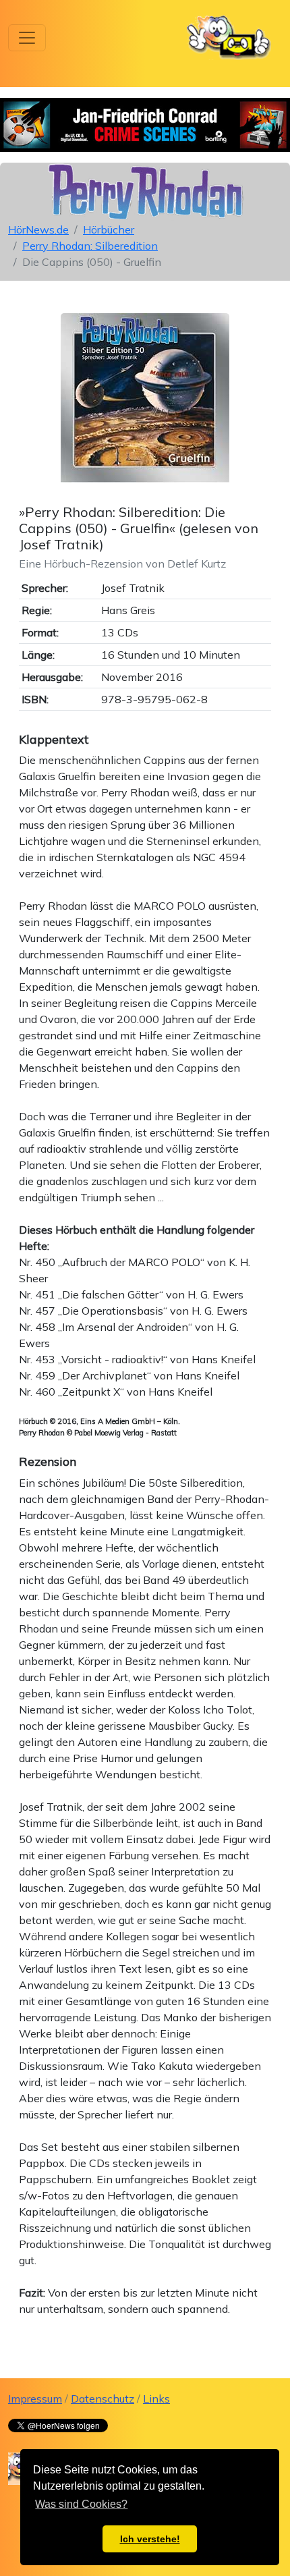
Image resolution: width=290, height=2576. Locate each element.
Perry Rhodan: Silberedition (90, 246)
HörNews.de (38, 229)
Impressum (35, 2399)
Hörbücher (109, 229)
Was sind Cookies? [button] (81, 2504)
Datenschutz (103, 2399)
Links (156, 2399)
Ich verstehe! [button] (150, 2539)
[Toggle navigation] (27, 38)
